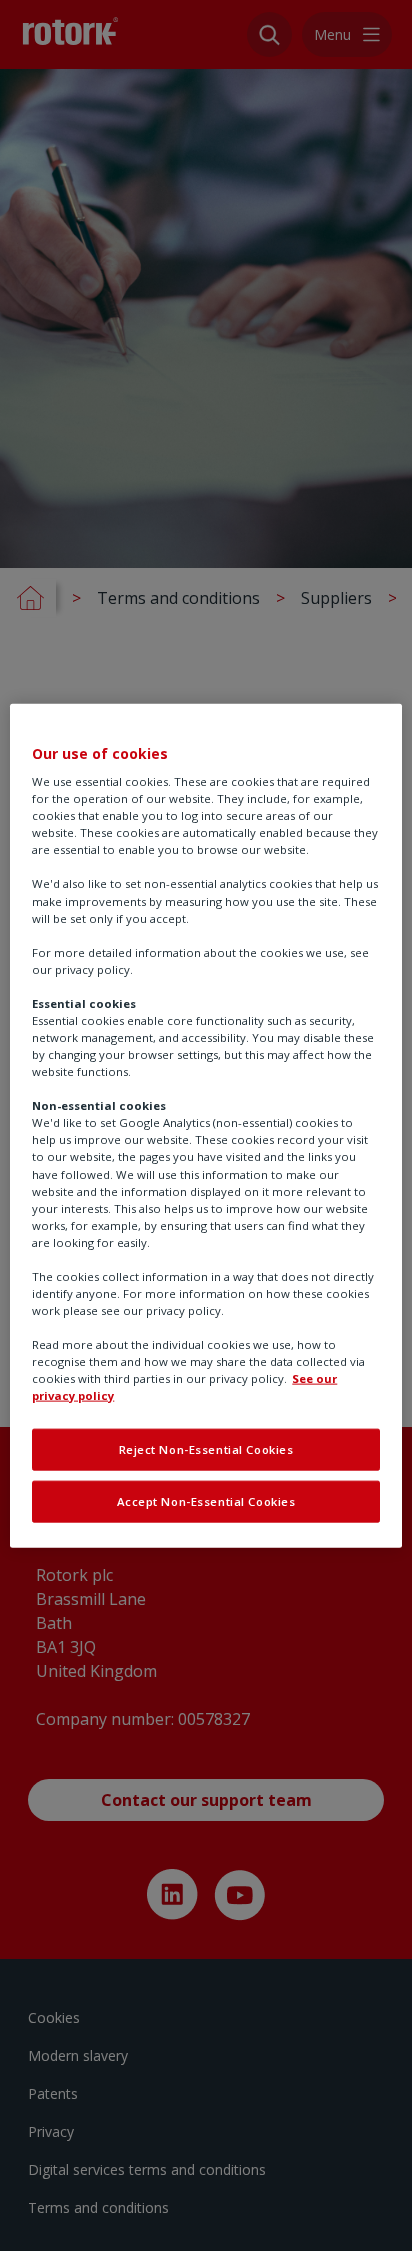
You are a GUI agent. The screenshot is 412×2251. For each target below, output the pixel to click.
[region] (205, 1125)
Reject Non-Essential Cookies (206, 1449)
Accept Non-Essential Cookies (206, 1501)
